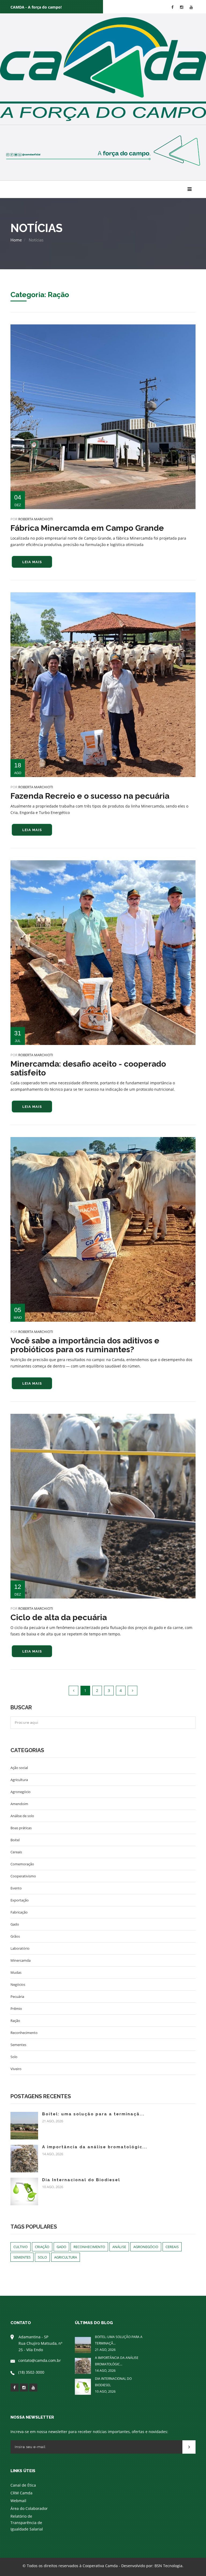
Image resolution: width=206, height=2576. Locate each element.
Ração (15, 2021)
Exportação (20, 1900)
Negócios (18, 1984)
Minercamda (21, 1960)
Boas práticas (21, 1828)
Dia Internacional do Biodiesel (81, 2180)
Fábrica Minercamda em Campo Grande (87, 528)
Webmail (18, 2501)
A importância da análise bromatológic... (95, 2147)
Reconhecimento (24, 2033)
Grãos (15, 1936)
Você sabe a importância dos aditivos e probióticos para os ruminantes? (85, 1345)
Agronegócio (21, 1792)
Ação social (19, 1768)
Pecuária (17, 1997)
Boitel (15, 1840)
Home (16, 240)
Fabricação (19, 1912)
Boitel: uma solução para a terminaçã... (93, 2114)
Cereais (16, 1852)
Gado (15, 1924)
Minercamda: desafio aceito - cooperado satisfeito (88, 1068)
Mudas (16, 1972)
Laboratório (20, 1948)
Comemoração (22, 1864)
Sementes (18, 2045)
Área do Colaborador (29, 2508)
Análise (119, 2247)
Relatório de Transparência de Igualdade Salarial (27, 2523)
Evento (16, 1888)
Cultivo (21, 2247)
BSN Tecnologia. (169, 2566)
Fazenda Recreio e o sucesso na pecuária (90, 796)
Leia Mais (32, 562)
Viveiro (16, 2069)
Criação (42, 2247)
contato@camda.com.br (40, 2360)
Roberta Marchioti (36, 519)
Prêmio (16, 2009)
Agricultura (19, 1780)
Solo (14, 2057)
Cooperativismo (23, 1876)
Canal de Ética (23, 2485)
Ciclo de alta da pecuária (59, 1617)
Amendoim (19, 1804)
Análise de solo (22, 1816)
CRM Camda (21, 2493)
